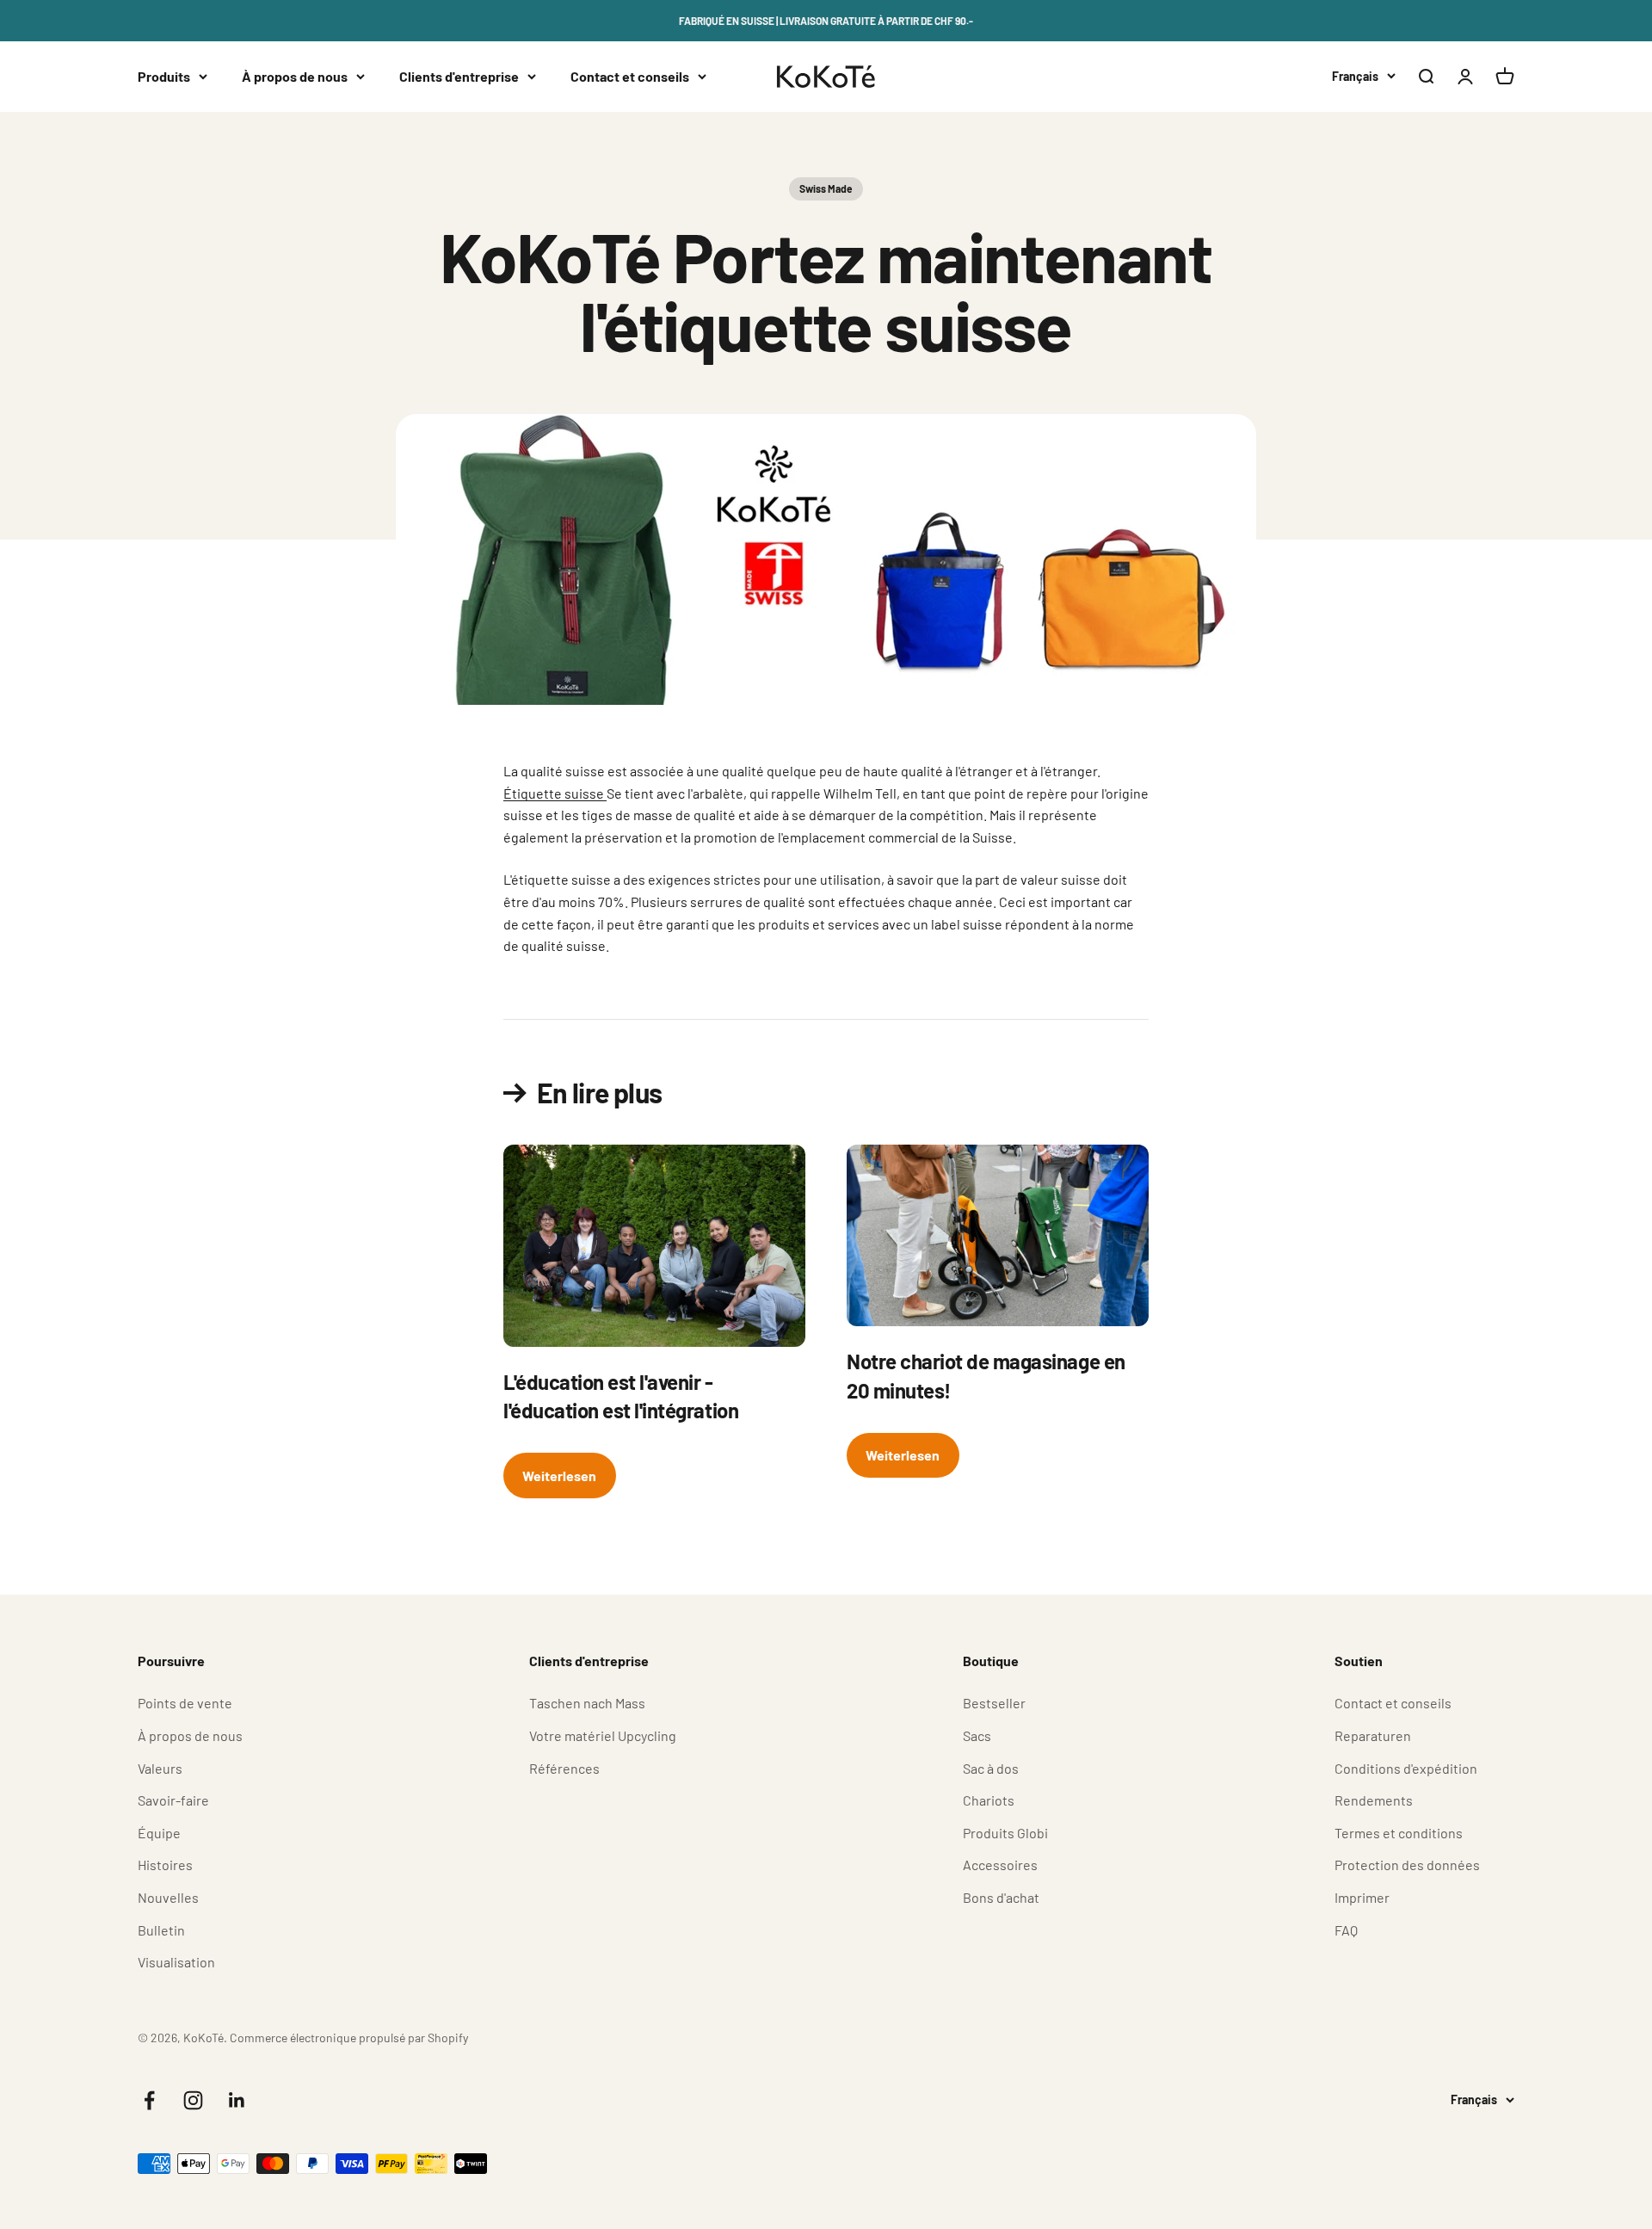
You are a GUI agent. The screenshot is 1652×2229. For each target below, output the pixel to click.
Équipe (159, 1833)
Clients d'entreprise (459, 76)
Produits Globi (1005, 1833)
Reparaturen (1373, 1735)
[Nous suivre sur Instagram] (193, 2100)
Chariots (989, 1800)
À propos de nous (295, 76)
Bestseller (994, 1703)
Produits (164, 76)
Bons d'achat (1001, 1897)
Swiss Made (826, 188)
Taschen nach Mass (587, 1703)
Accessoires (1000, 1865)
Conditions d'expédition (1406, 1768)
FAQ (1346, 1930)
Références (564, 1768)
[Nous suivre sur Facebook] (149, 2100)
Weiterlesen (559, 1476)
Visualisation (176, 1962)
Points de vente (185, 1703)
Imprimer (1362, 1897)
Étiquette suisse (555, 793)
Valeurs (160, 1768)
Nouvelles (168, 1897)
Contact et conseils (630, 76)
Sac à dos (991, 1768)
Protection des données (1407, 1865)
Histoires (165, 1865)
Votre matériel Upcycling (603, 1735)
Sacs (977, 1735)
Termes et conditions (1399, 1833)
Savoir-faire (173, 1800)
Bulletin (161, 1930)
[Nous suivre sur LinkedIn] (237, 2100)
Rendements (1374, 1800)
